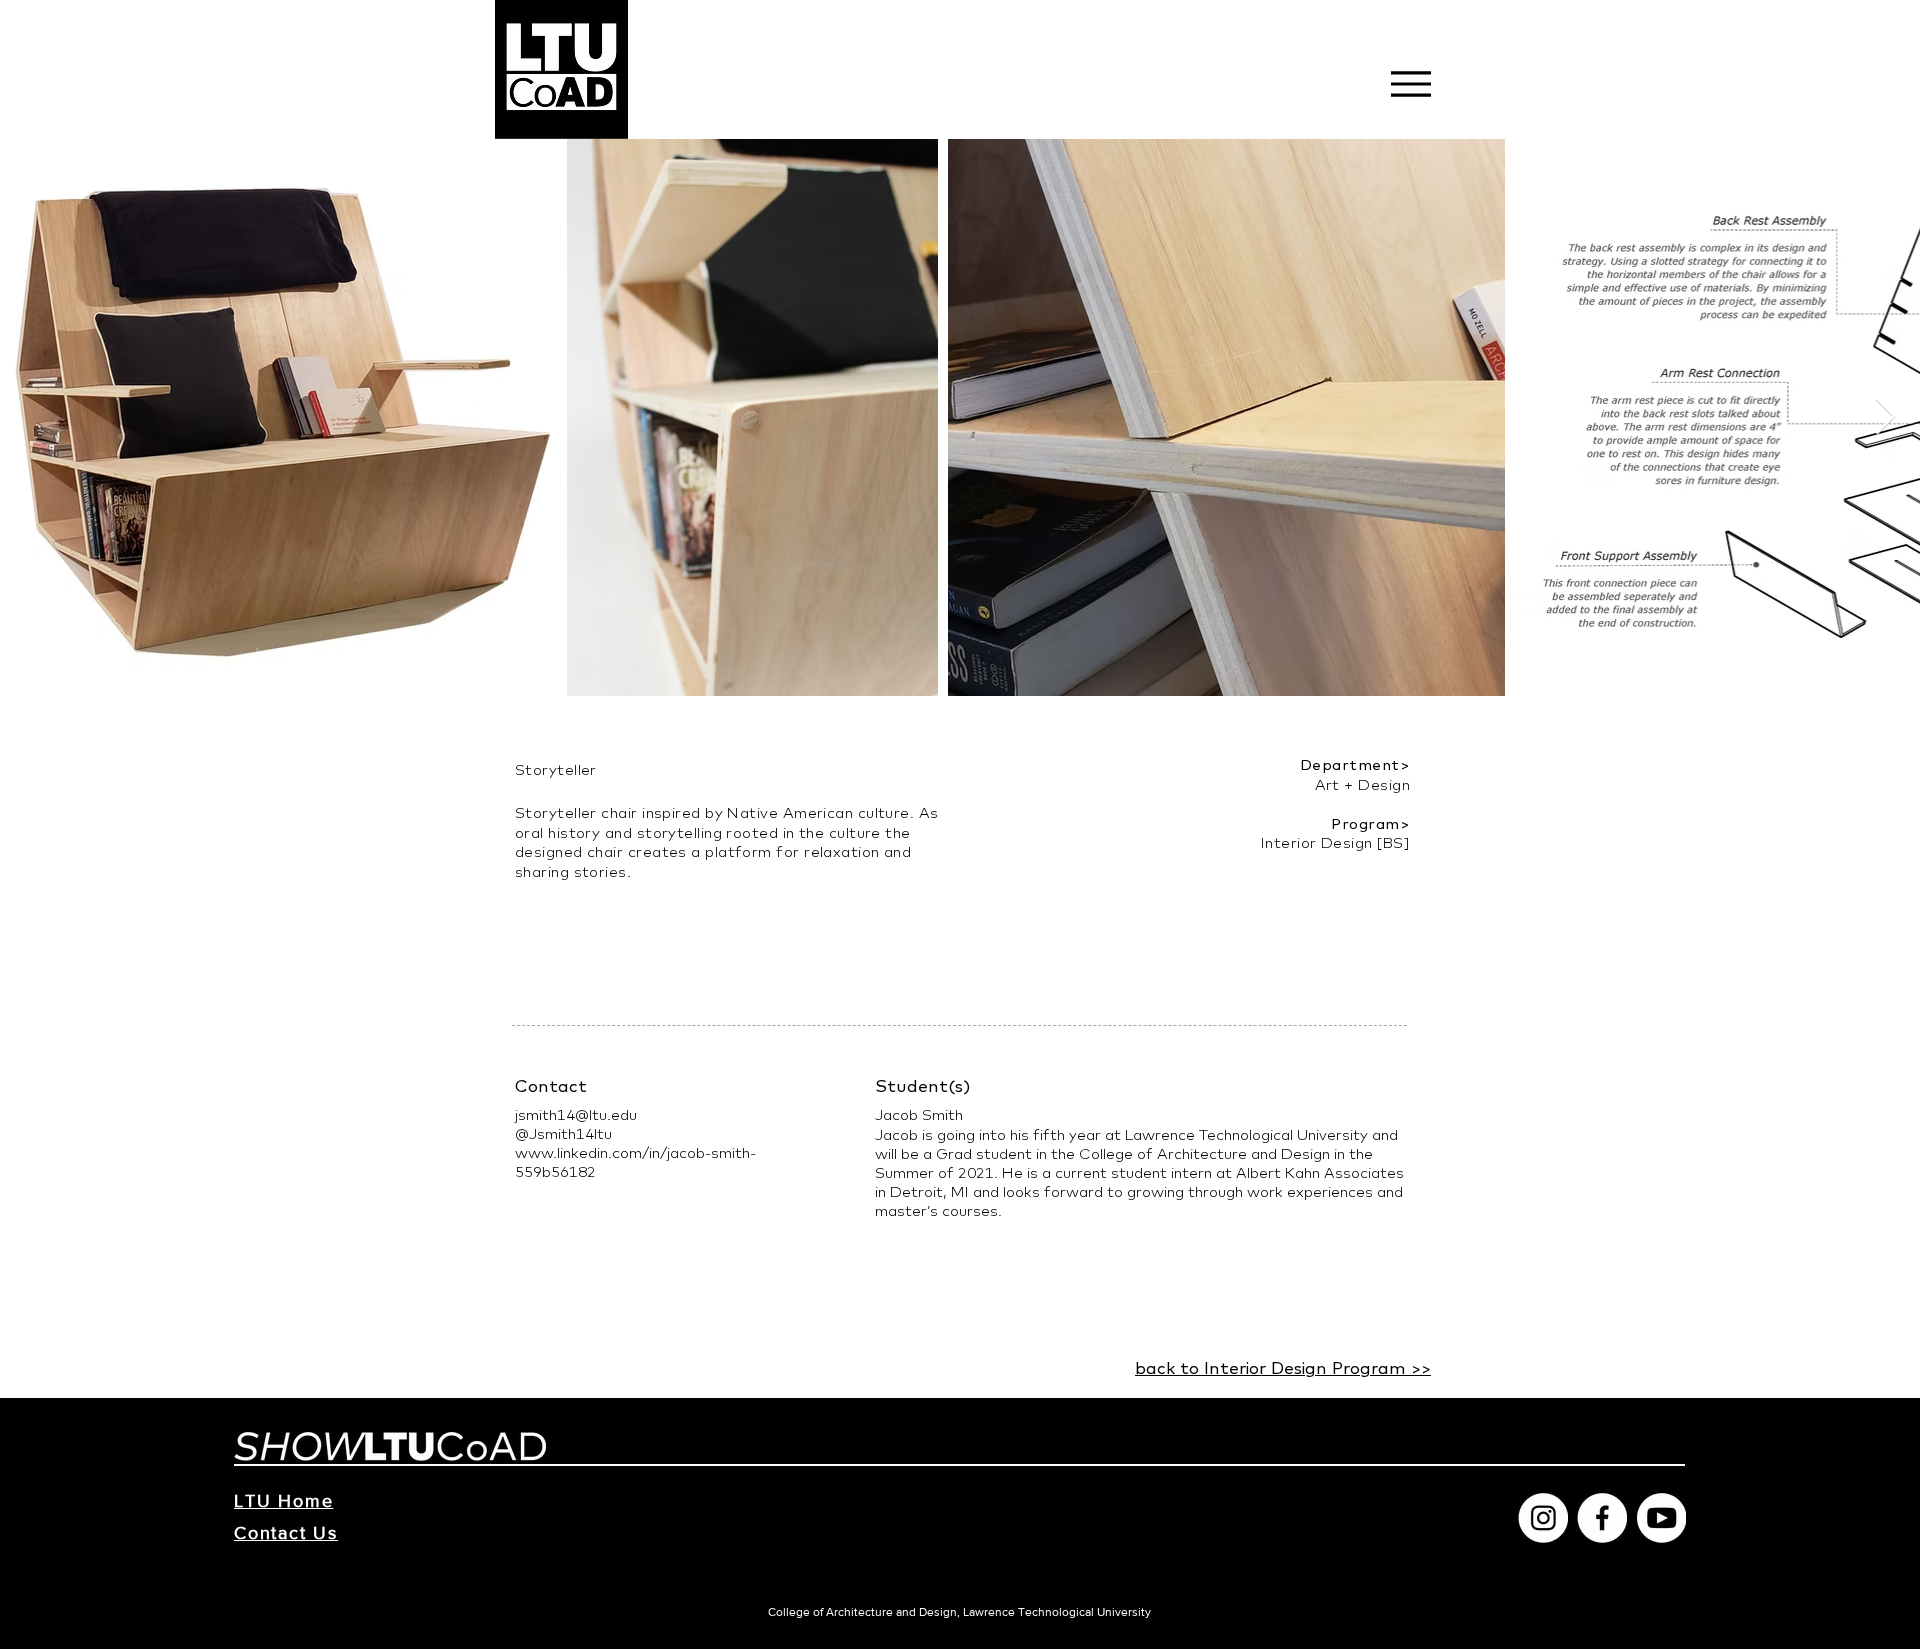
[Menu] (1410, 83)
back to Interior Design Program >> (1283, 1367)
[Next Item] (1885, 417)
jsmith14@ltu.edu (576, 1114)
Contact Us (286, 1533)
